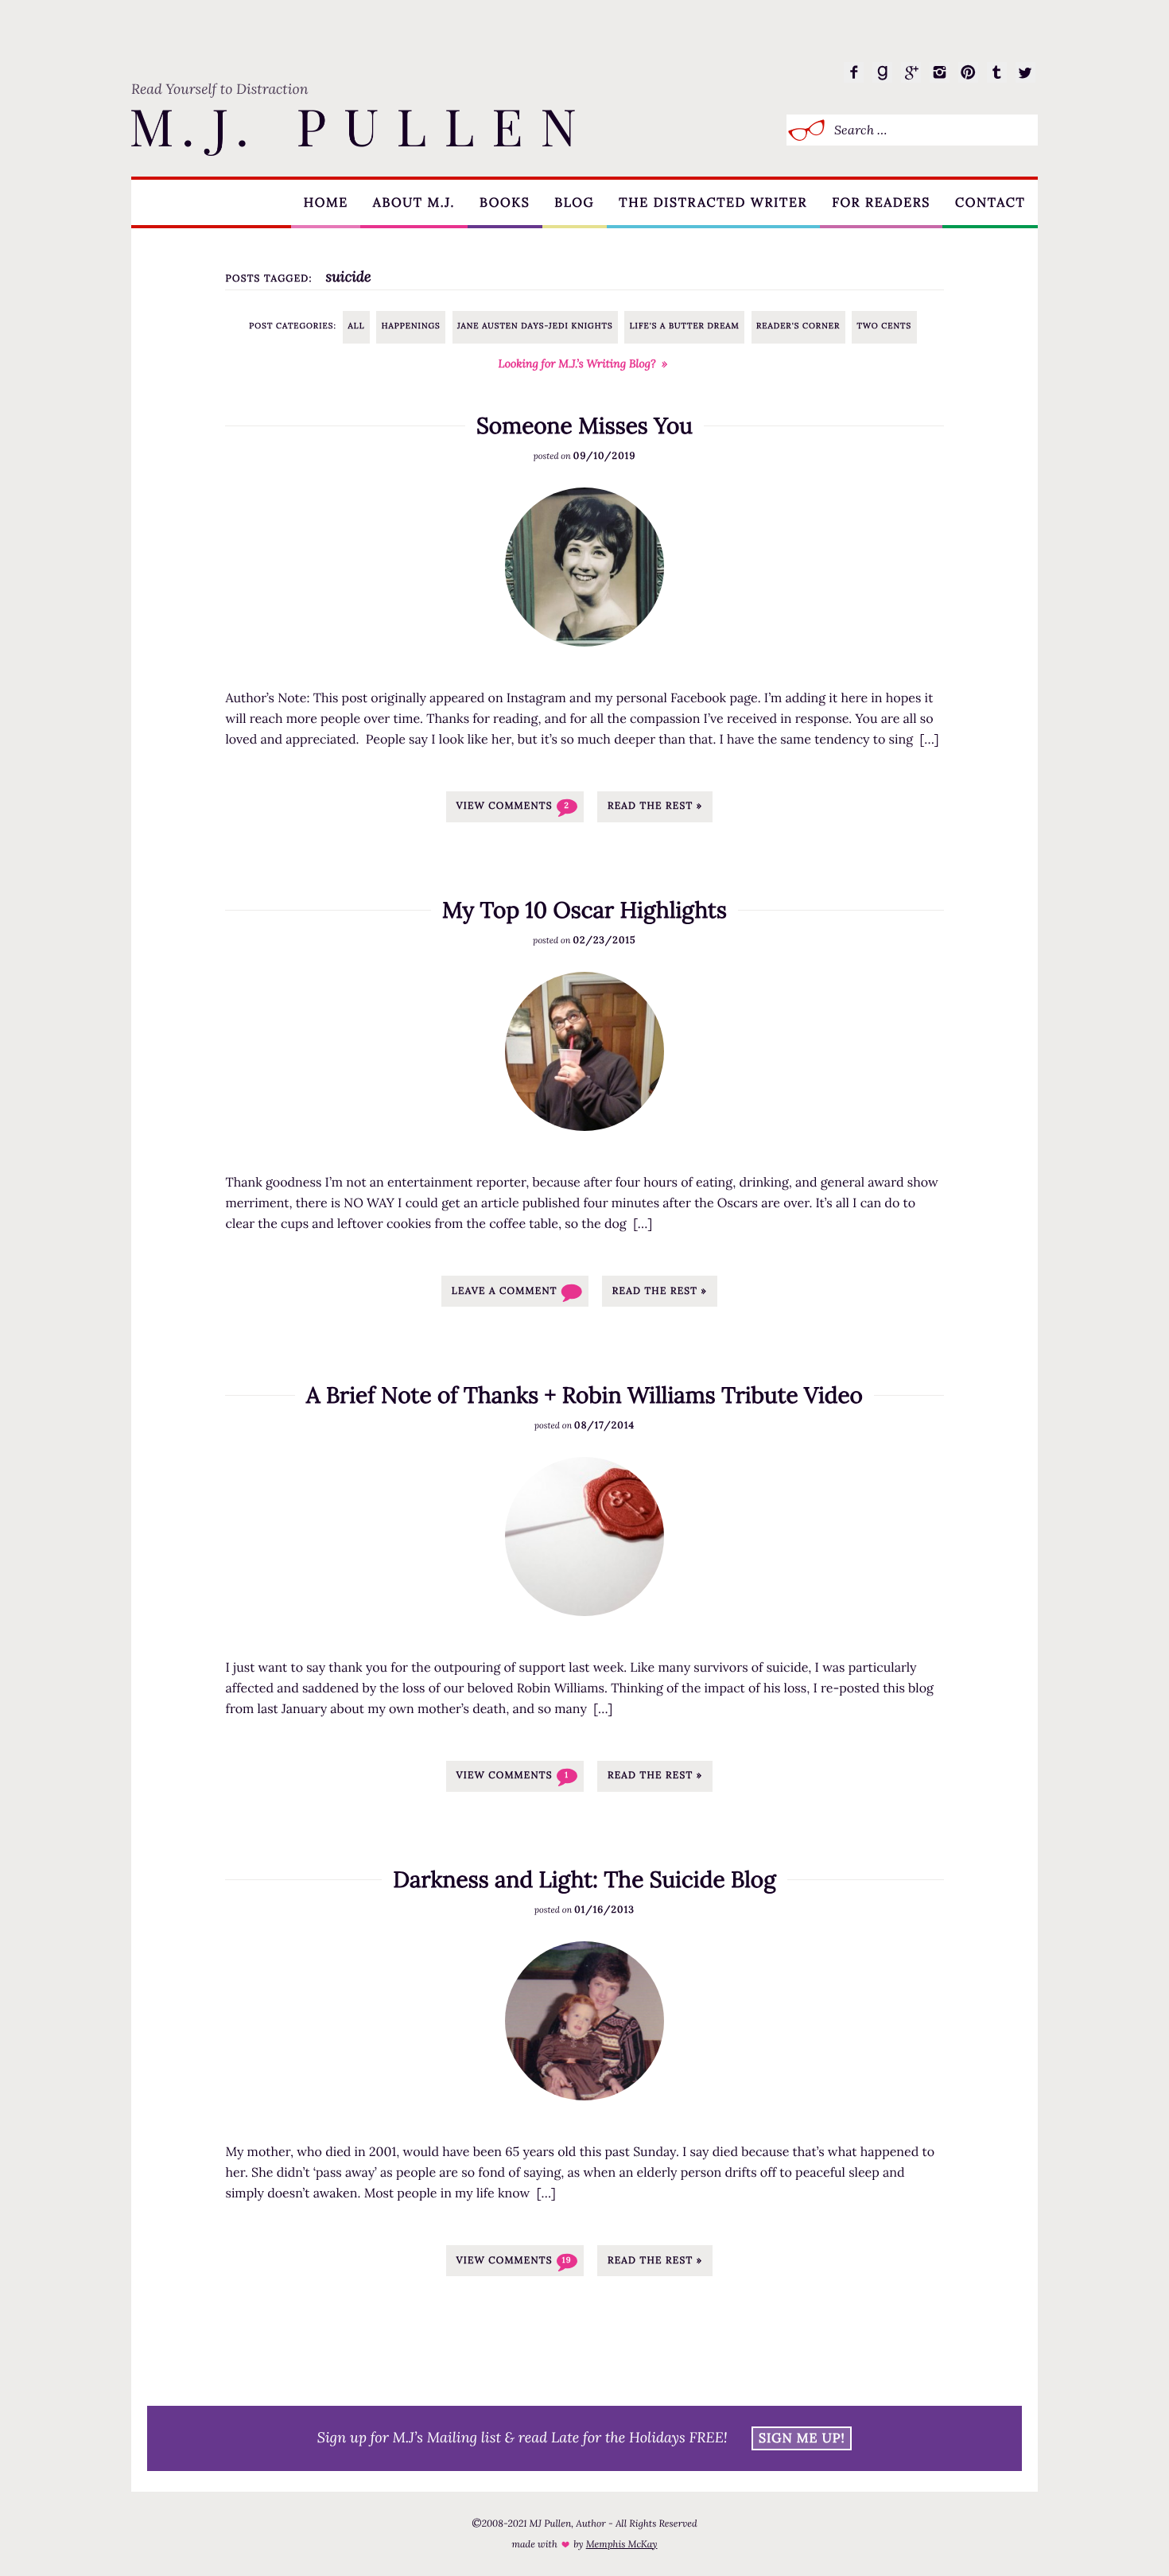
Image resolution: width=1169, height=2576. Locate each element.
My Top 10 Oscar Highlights (584, 910)
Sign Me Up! (802, 2438)
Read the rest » (655, 806)
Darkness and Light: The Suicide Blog (584, 1879)
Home (326, 203)
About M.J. (414, 203)
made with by (584, 2545)
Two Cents (884, 326)
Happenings (411, 326)
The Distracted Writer (713, 203)
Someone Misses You (584, 425)
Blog (574, 203)
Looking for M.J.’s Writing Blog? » (583, 363)
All (357, 326)
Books (505, 203)
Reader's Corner (798, 326)
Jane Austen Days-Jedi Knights (535, 326)
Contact (990, 203)
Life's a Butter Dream (685, 326)
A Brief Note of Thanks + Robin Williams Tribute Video (584, 1395)
